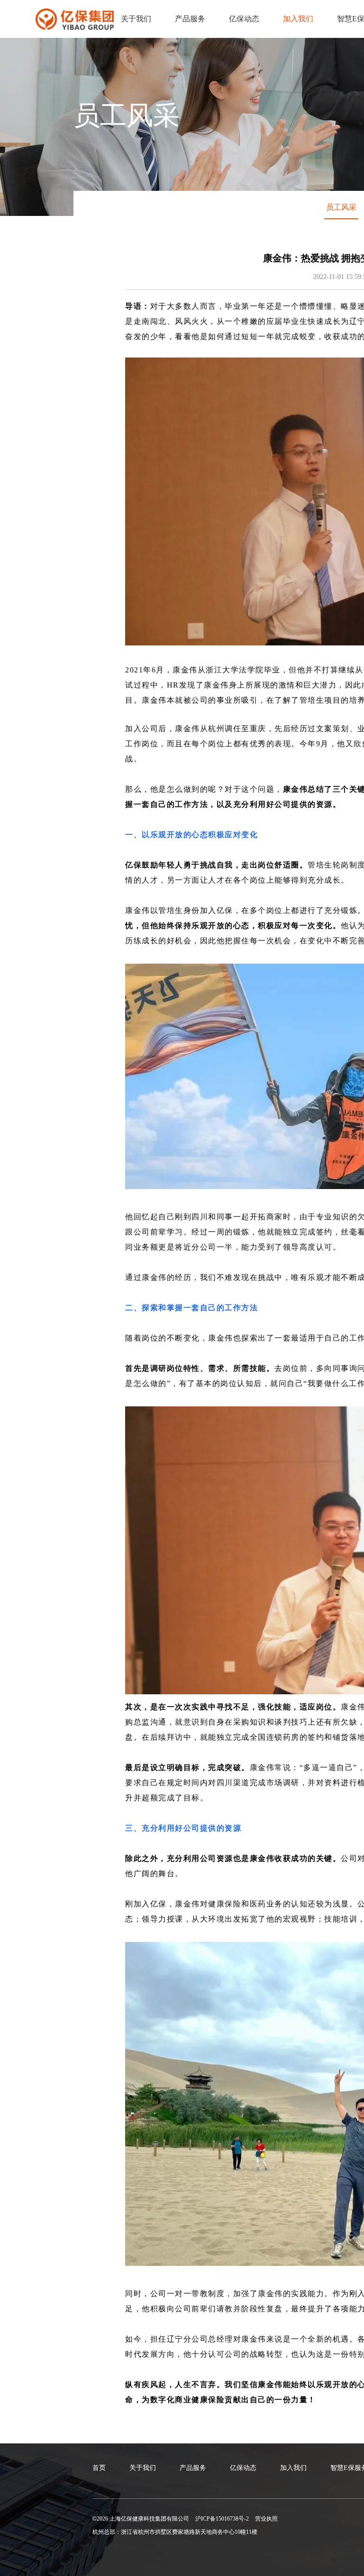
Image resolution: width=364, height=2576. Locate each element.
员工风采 (341, 207)
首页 (99, 2468)
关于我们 (136, 19)
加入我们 (298, 19)
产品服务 (190, 19)
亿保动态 (244, 19)
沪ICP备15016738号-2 (222, 2519)
